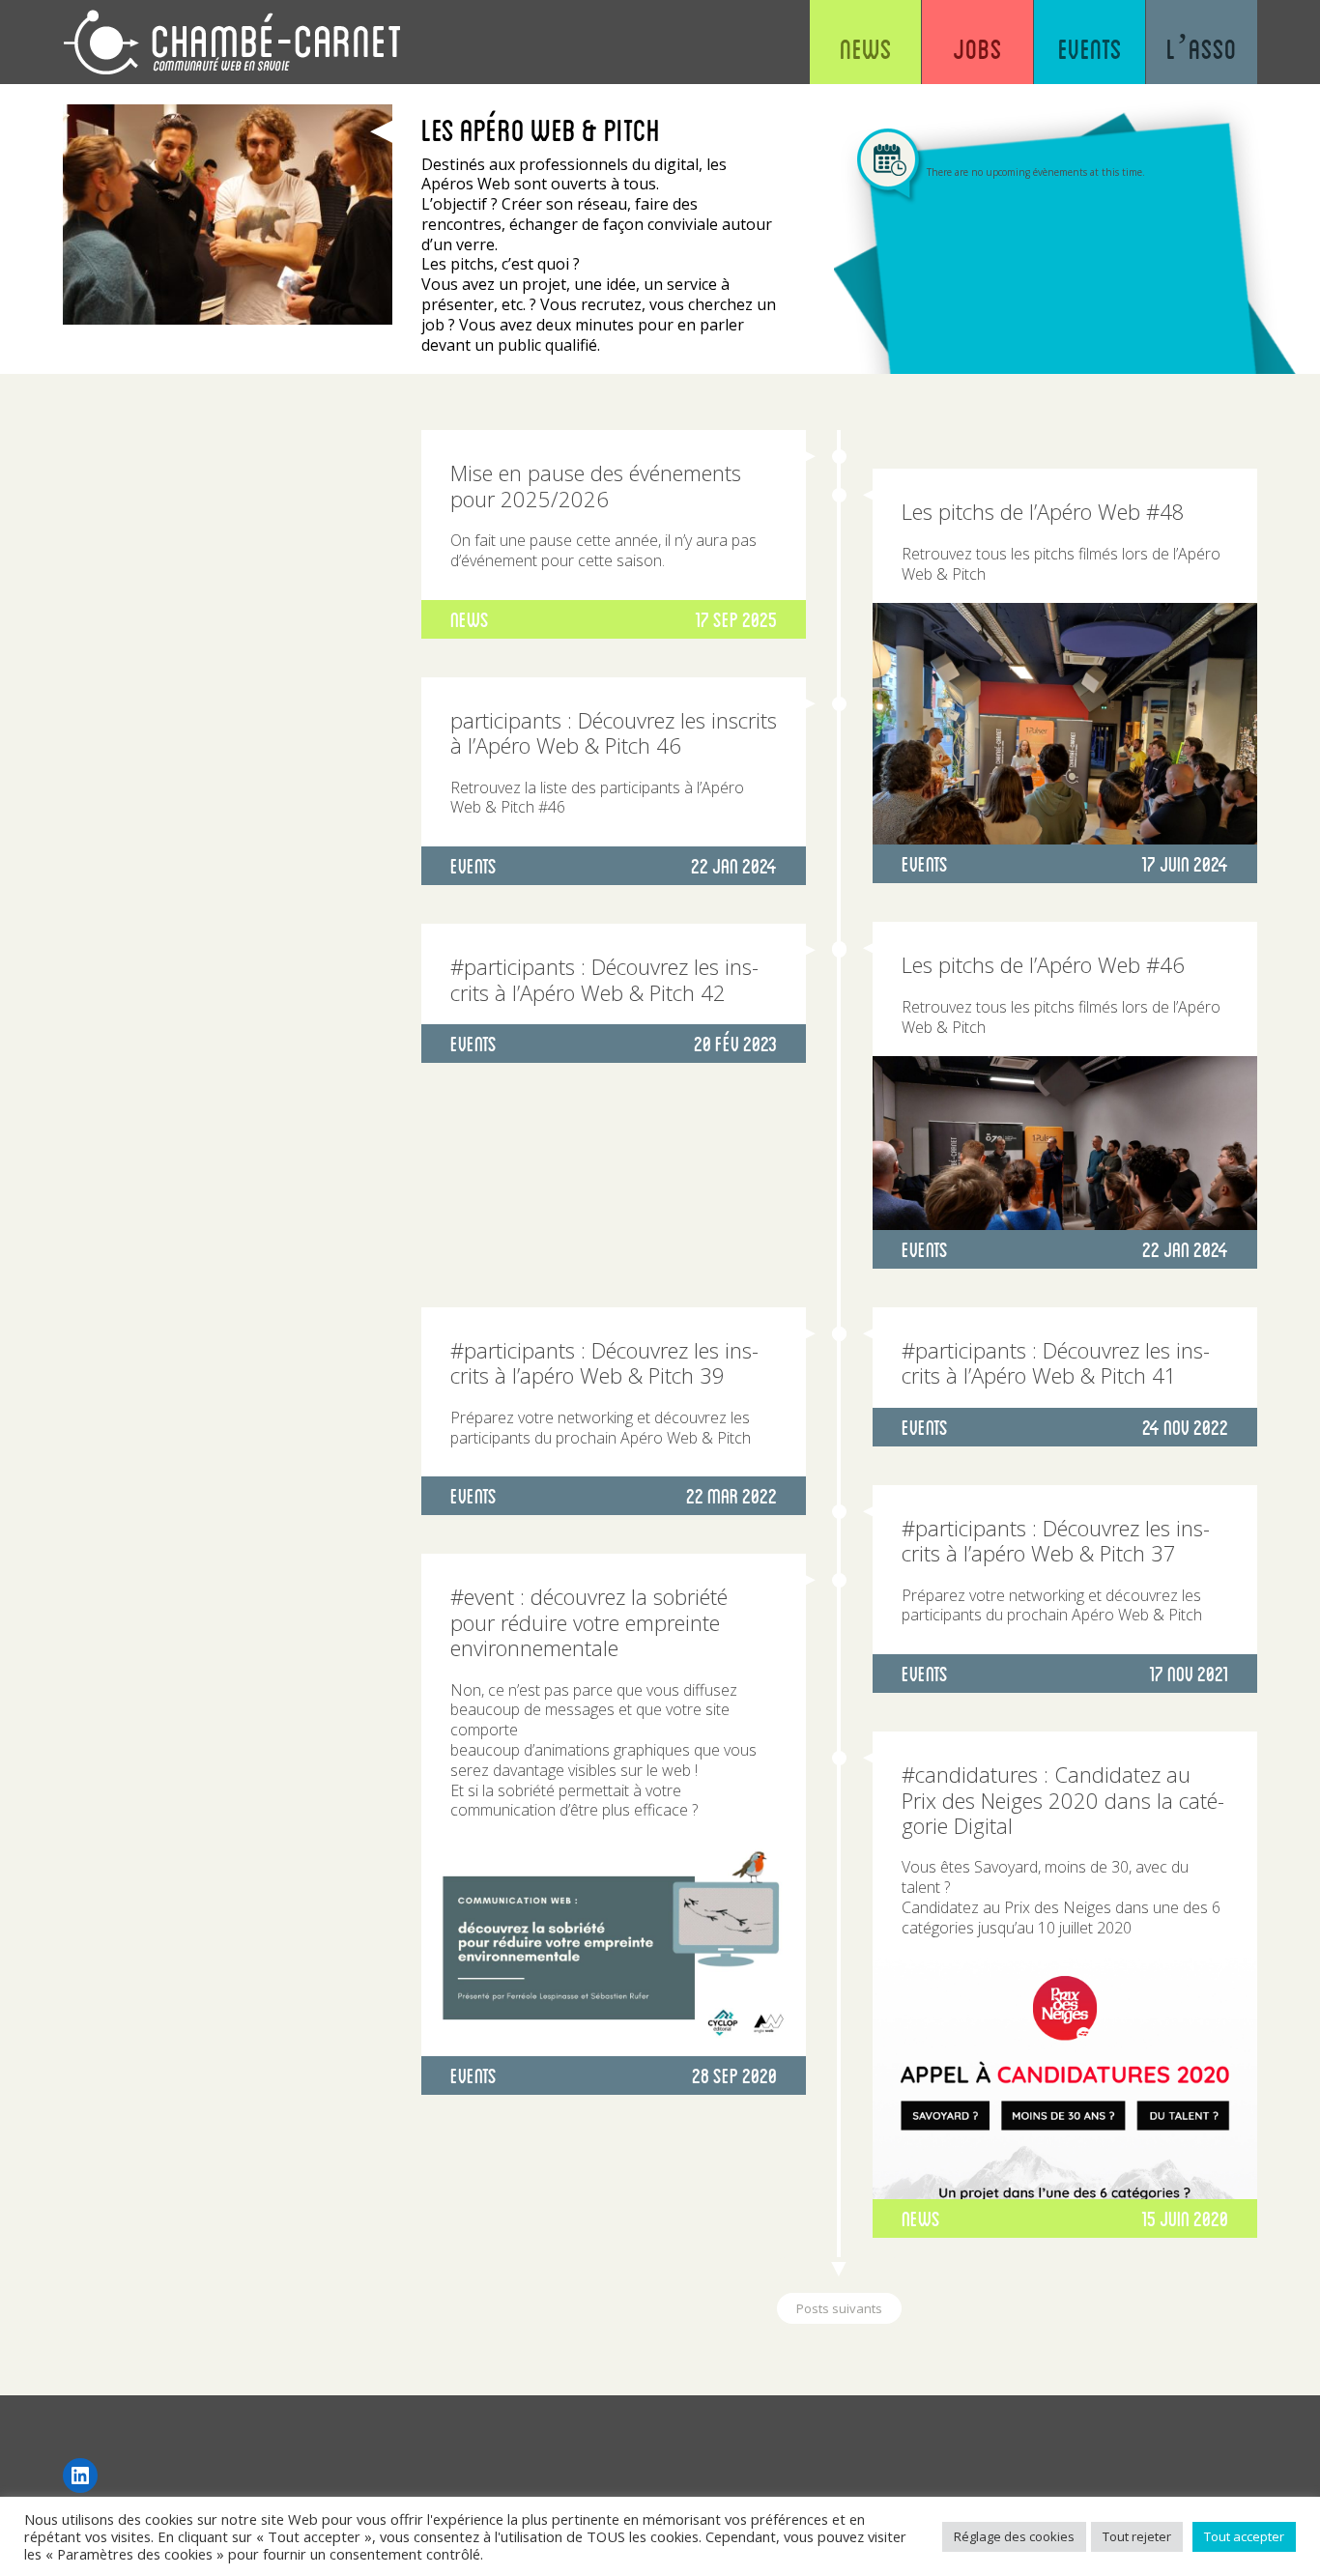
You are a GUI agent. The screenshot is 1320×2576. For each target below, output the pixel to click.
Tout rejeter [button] (1137, 2536)
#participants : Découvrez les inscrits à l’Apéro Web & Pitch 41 (1056, 1362)
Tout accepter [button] (1244, 2536)
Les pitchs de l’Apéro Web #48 (1043, 511)
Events (1090, 48)
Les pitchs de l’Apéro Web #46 (1043, 964)
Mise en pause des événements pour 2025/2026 (596, 485)
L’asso (1202, 48)
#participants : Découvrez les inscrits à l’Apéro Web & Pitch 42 (604, 979)
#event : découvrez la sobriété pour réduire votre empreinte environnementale (589, 1622)
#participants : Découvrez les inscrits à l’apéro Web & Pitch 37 (1056, 1540)
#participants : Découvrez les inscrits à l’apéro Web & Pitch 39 (604, 1362)
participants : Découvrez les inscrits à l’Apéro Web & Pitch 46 (614, 732)
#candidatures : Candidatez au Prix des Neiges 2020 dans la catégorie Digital (1063, 1800)
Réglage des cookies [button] (1014, 2536)
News (866, 48)
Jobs (977, 48)
